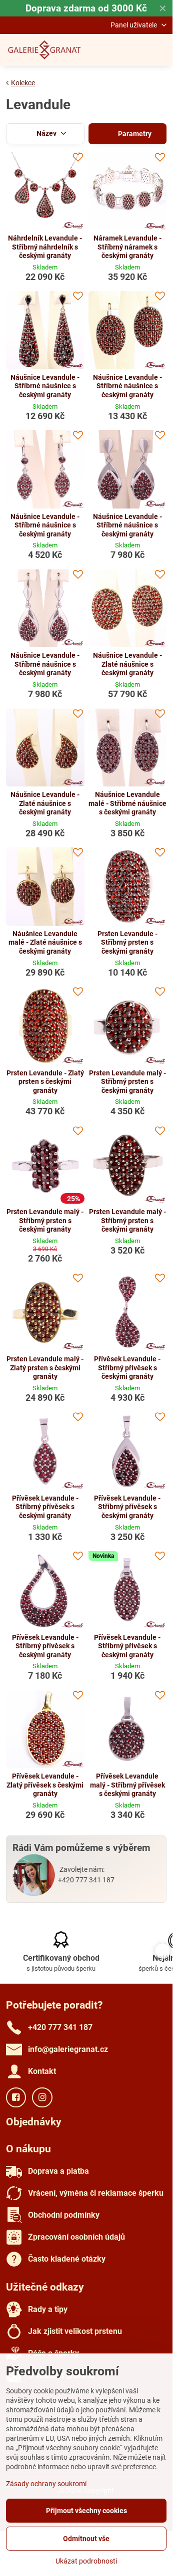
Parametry (134, 134)
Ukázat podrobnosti (86, 2561)
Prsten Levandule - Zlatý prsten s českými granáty (45, 1082)
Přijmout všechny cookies (86, 2511)
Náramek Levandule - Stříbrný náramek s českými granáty (127, 247)
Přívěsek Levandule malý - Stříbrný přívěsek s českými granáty (127, 1785)
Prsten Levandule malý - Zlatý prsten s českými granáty (45, 1368)
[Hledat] (112, 50)
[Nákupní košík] (136, 50)
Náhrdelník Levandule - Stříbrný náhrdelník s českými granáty (45, 247)
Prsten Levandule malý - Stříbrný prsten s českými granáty (127, 1082)
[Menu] (160, 50)
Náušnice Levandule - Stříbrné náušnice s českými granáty (45, 386)
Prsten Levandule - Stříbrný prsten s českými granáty (127, 942)
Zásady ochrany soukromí (46, 2484)
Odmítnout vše (86, 2539)
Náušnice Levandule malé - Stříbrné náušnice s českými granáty (127, 803)
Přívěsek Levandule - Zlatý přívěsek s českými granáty (45, 1785)
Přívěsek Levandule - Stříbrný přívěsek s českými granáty (127, 1368)
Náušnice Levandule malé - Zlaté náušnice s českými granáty (45, 942)
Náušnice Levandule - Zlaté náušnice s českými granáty (127, 664)
